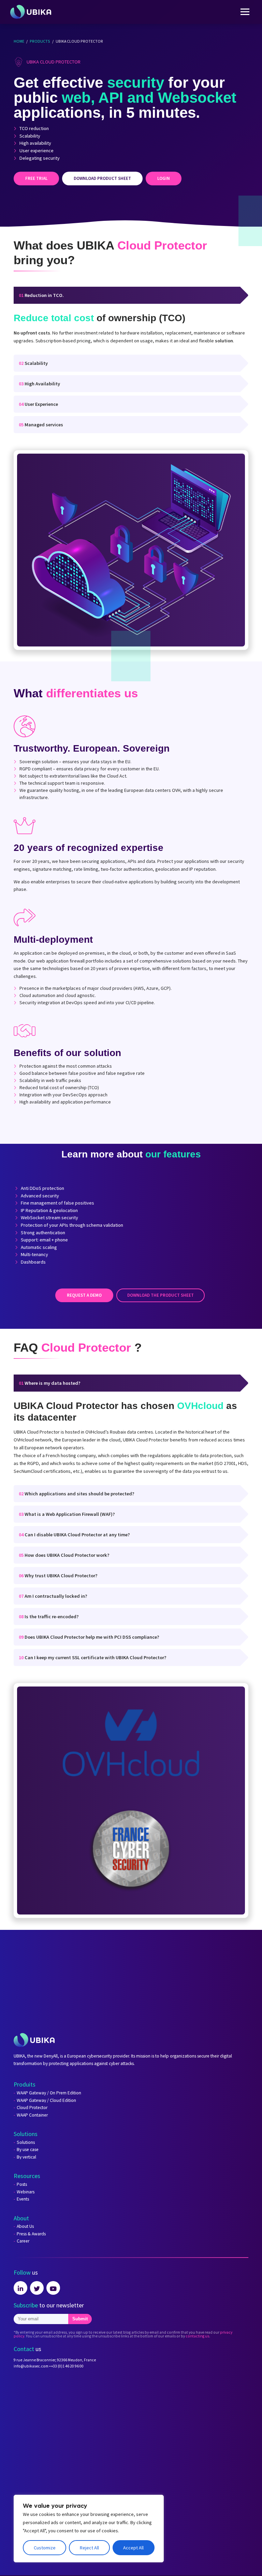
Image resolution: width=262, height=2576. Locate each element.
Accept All (133, 2548)
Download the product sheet (161, 1295)
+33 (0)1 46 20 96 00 (67, 2366)
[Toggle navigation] (245, 12)
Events (23, 2199)
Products (40, 41)
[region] (89, 2529)
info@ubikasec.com (31, 2366)
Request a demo (84, 1295)
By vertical (26, 2157)
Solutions (26, 2143)
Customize (45, 2548)
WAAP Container (32, 2115)
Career (23, 2241)
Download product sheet (102, 178)
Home (19, 41)
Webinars (26, 2192)
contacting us (197, 2336)
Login (164, 178)
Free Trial (36, 178)
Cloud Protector (32, 2108)
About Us (25, 2226)
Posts (22, 2184)
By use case (28, 2150)
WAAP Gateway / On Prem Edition (49, 2093)
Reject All (89, 2548)
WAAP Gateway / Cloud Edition (46, 2101)
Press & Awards (31, 2234)
